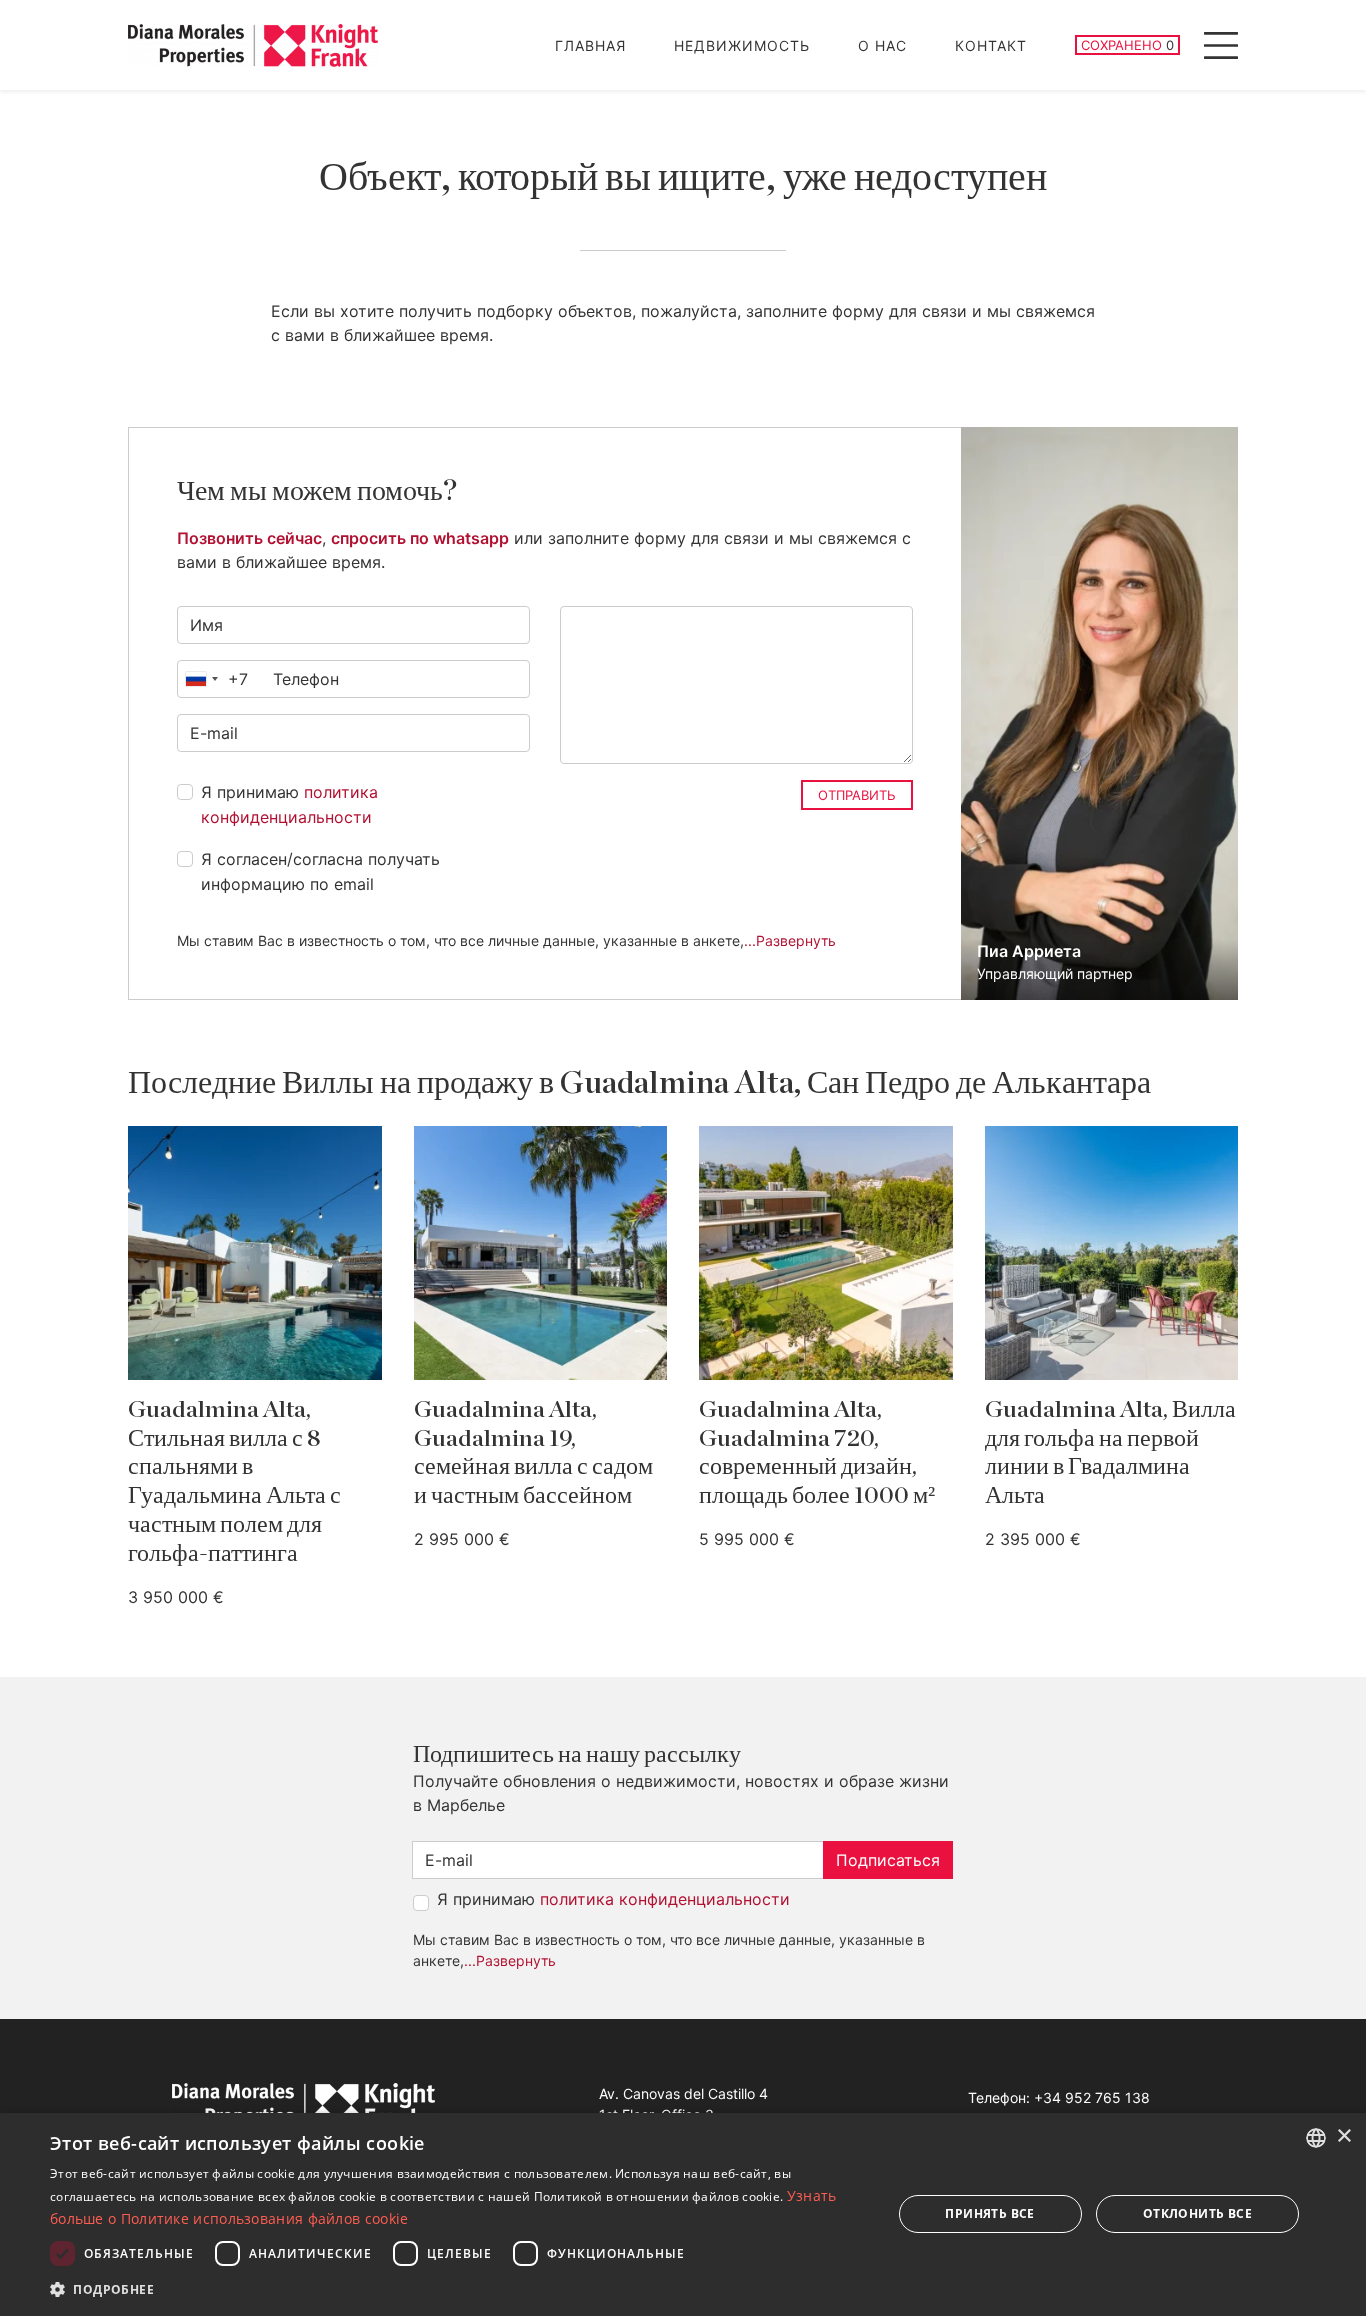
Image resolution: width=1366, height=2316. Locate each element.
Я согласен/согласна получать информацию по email (320, 872)
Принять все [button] (989, 2213)
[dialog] (683, 2214)
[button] (458, 2289)
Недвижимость (742, 45)
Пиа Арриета (1029, 951)
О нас (882, 45)
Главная (590, 45)
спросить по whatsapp (420, 538)
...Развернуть (790, 940)
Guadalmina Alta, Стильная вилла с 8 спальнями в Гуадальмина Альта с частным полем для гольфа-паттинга (234, 1482)
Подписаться (888, 1860)
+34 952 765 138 (1092, 2097)
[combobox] (213, 679)
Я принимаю (289, 805)
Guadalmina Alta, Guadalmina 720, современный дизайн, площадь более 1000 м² (817, 1453)
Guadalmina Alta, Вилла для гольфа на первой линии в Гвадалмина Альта (1110, 1453)
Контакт (991, 45)
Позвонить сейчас (249, 538)
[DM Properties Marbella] (253, 45)
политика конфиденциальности (665, 1899)
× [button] (1343, 2136)
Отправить (857, 795)
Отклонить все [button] (1197, 2213)
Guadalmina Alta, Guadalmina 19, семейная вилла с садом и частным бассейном (533, 1453)
